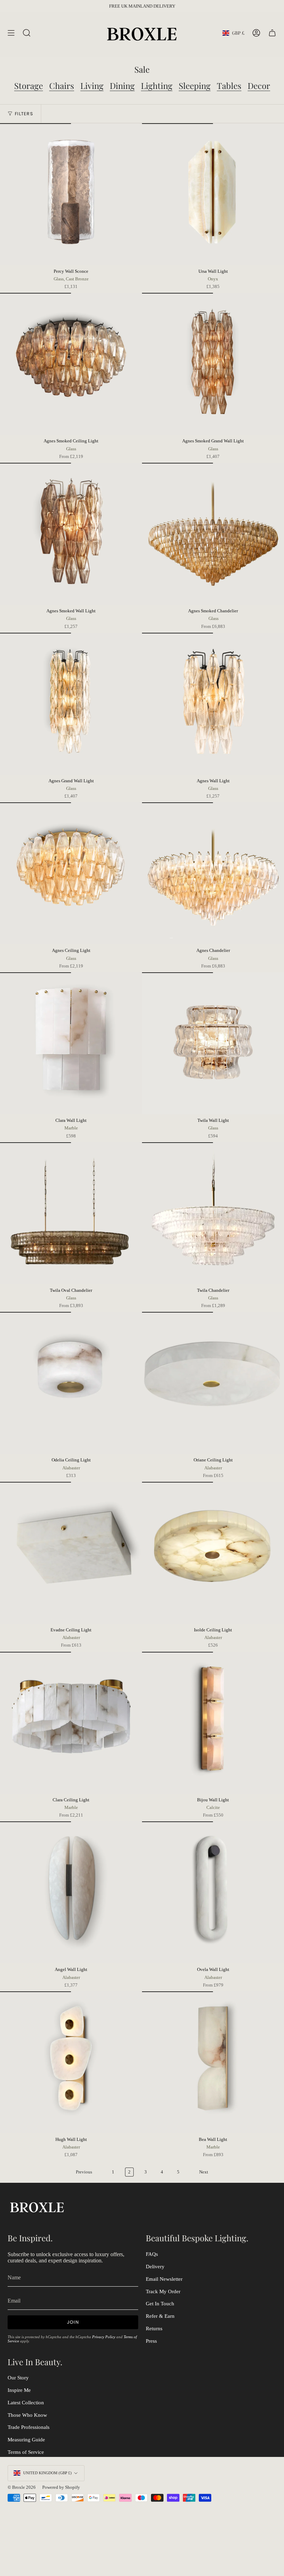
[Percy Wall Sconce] (71, 194)
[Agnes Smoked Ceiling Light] (71, 364)
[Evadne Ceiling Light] (71, 1553)
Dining (122, 85)
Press (151, 2341)
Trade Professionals (29, 2427)
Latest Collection (26, 2403)
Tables (229, 85)
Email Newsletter (164, 2279)
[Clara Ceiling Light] (71, 1723)
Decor (259, 85)
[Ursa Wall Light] (213, 194)
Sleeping (195, 85)
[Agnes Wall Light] (213, 704)
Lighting (157, 85)
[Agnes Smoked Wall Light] (71, 534)
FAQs (152, 2254)
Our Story (18, 2378)
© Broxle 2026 (22, 2487)
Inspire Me (19, 2390)
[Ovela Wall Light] (213, 1892)
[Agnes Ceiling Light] (71, 873)
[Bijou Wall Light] (213, 1723)
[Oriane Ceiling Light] (213, 1383)
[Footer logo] (37, 2206)
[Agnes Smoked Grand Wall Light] (213, 364)
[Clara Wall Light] (71, 1043)
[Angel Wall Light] (71, 1892)
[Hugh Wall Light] (71, 2062)
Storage (29, 85)
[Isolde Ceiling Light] (213, 1553)
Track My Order (163, 2291)
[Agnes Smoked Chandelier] (213, 534)
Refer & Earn (160, 2316)
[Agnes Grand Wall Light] (71, 704)
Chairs (62, 85)
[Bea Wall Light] (213, 2062)
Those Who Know (27, 2415)
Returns (154, 2329)
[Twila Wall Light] (213, 1043)
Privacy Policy (104, 2337)
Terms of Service (26, 2452)
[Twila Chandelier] (213, 1213)
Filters (24, 114)
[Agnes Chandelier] (213, 873)
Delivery (155, 2267)
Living (92, 85)
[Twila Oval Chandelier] (71, 1213)
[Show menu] (11, 33)
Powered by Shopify (61, 2487)
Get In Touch (160, 2304)
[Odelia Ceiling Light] (71, 1383)
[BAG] (272, 33)
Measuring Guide (26, 2440)
